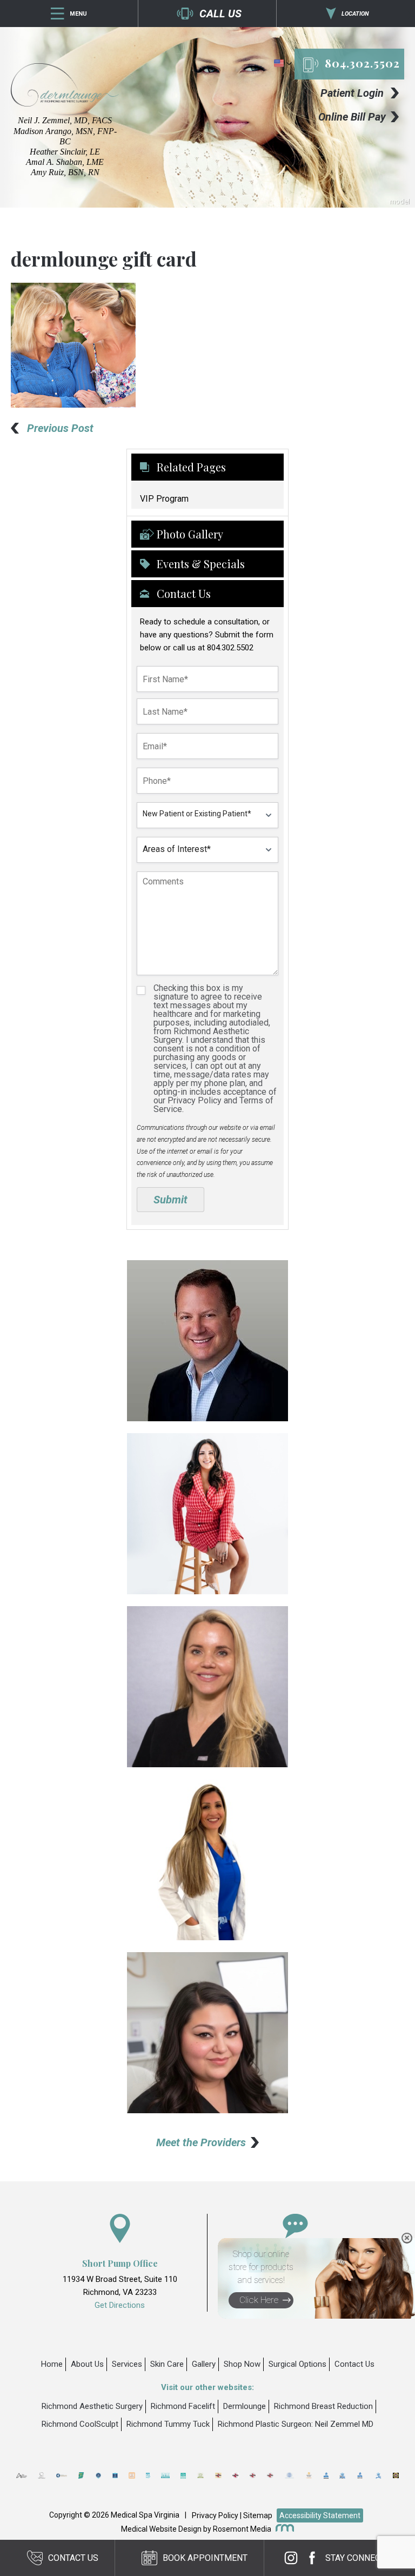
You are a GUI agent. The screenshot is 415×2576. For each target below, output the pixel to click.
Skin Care (167, 2364)
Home (52, 2364)
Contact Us (354, 2364)
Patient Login (352, 93)
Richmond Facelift (183, 2406)
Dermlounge (245, 2406)
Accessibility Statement (320, 2515)
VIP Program (164, 499)
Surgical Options (297, 2364)
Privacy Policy (215, 2515)
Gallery (204, 2364)
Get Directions (120, 2305)
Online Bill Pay (352, 117)
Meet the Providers (201, 2142)
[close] (407, 2238)
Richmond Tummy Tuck (168, 2424)
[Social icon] (294, 2558)
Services (127, 2364)
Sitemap (258, 2515)
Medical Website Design (161, 2529)
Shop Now (242, 2364)
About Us (87, 2364)
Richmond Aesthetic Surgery (92, 2406)
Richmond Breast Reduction (323, 2406)
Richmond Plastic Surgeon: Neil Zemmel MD (296, 2424)
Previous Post (60, 428)
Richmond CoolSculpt (80, 2424)
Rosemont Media (242, 2529)
